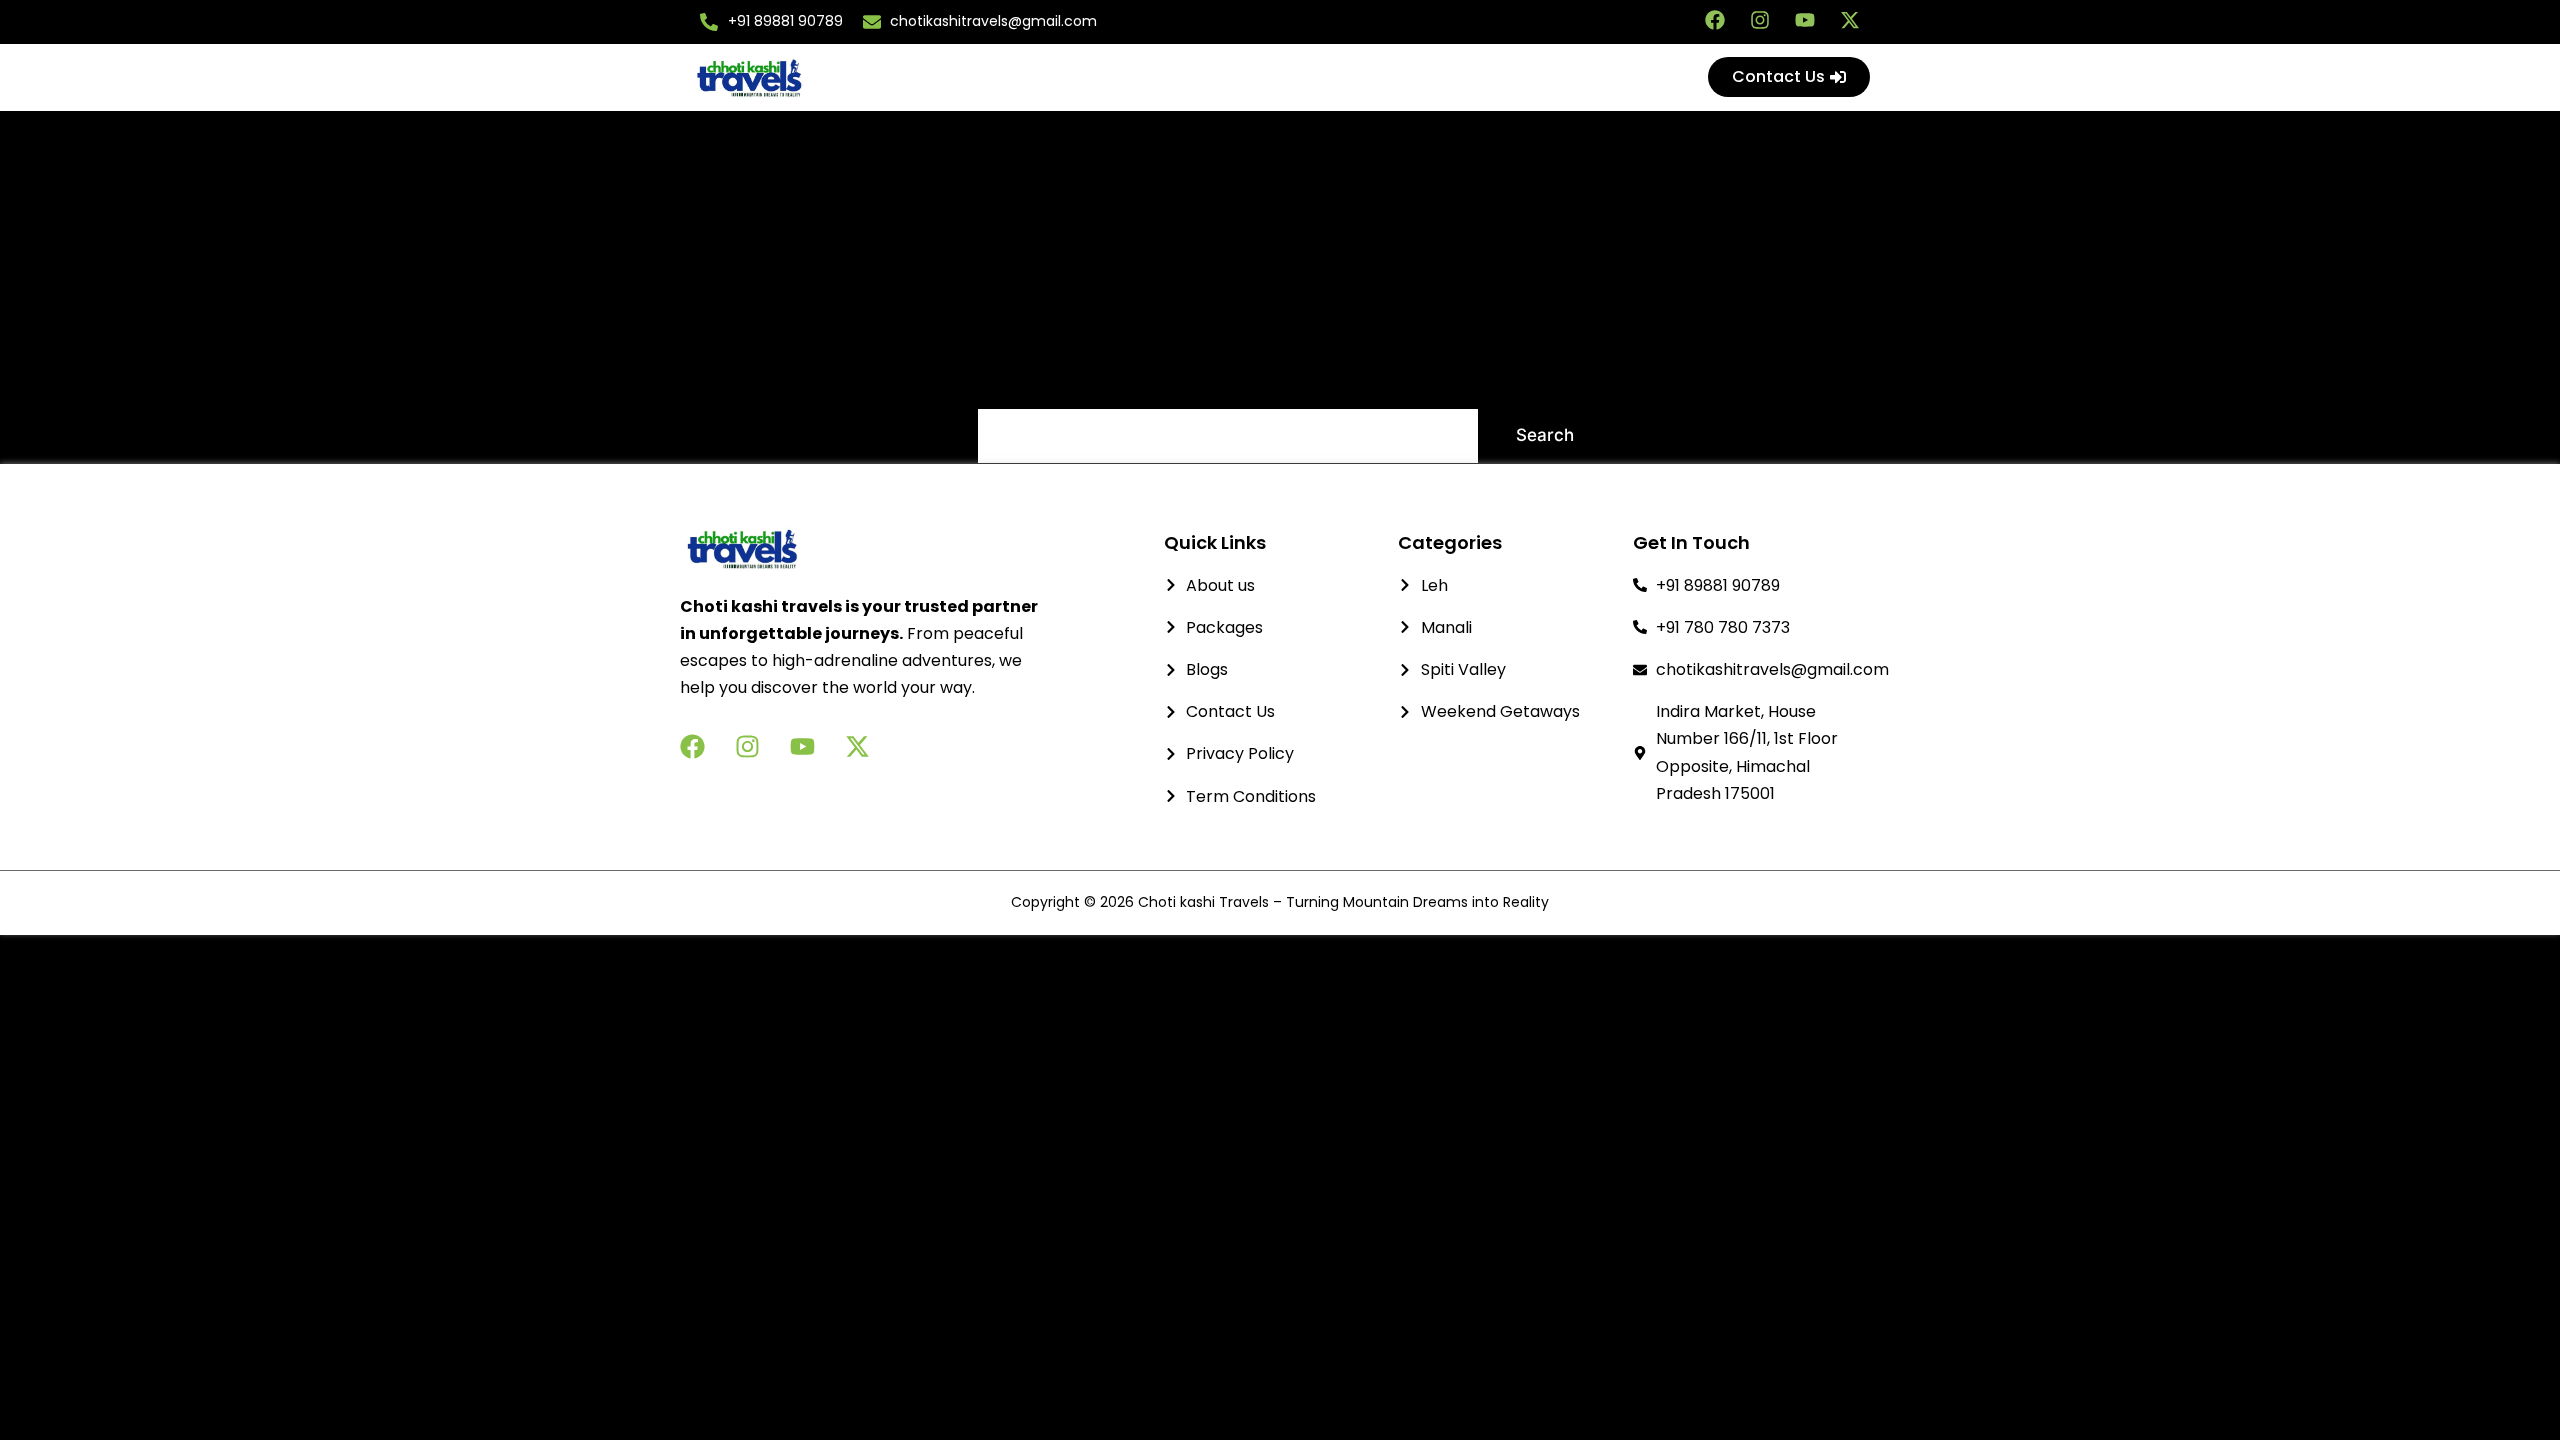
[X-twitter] (1850, 20)
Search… (1013, 381)
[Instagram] (1760, 20)
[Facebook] (1715, 20)
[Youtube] (1805, 20)
